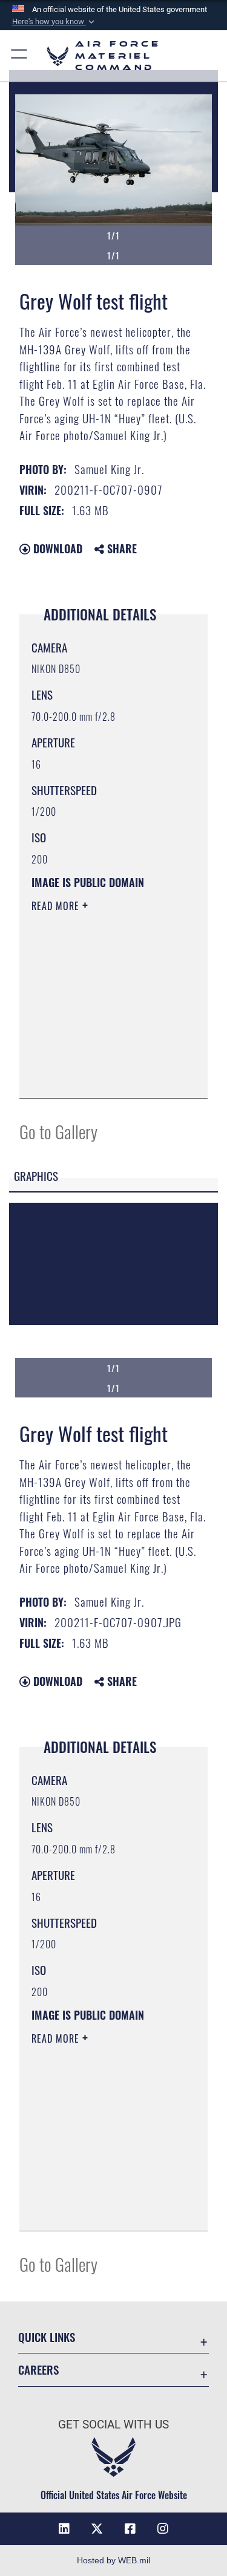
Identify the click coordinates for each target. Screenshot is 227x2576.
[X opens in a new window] (97, 2529)
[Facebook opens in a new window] (130, 2529)
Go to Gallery (58, 1131)
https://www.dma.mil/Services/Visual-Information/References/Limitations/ (105, 1076)
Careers (38, 2369)
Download (56, 548)
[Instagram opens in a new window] (163, 2529)
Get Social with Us (113, 2425)
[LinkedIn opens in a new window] (64, 2529)
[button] (54, 22)
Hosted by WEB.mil (113, 2560)
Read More (57, 906)
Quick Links (47, 2337)
